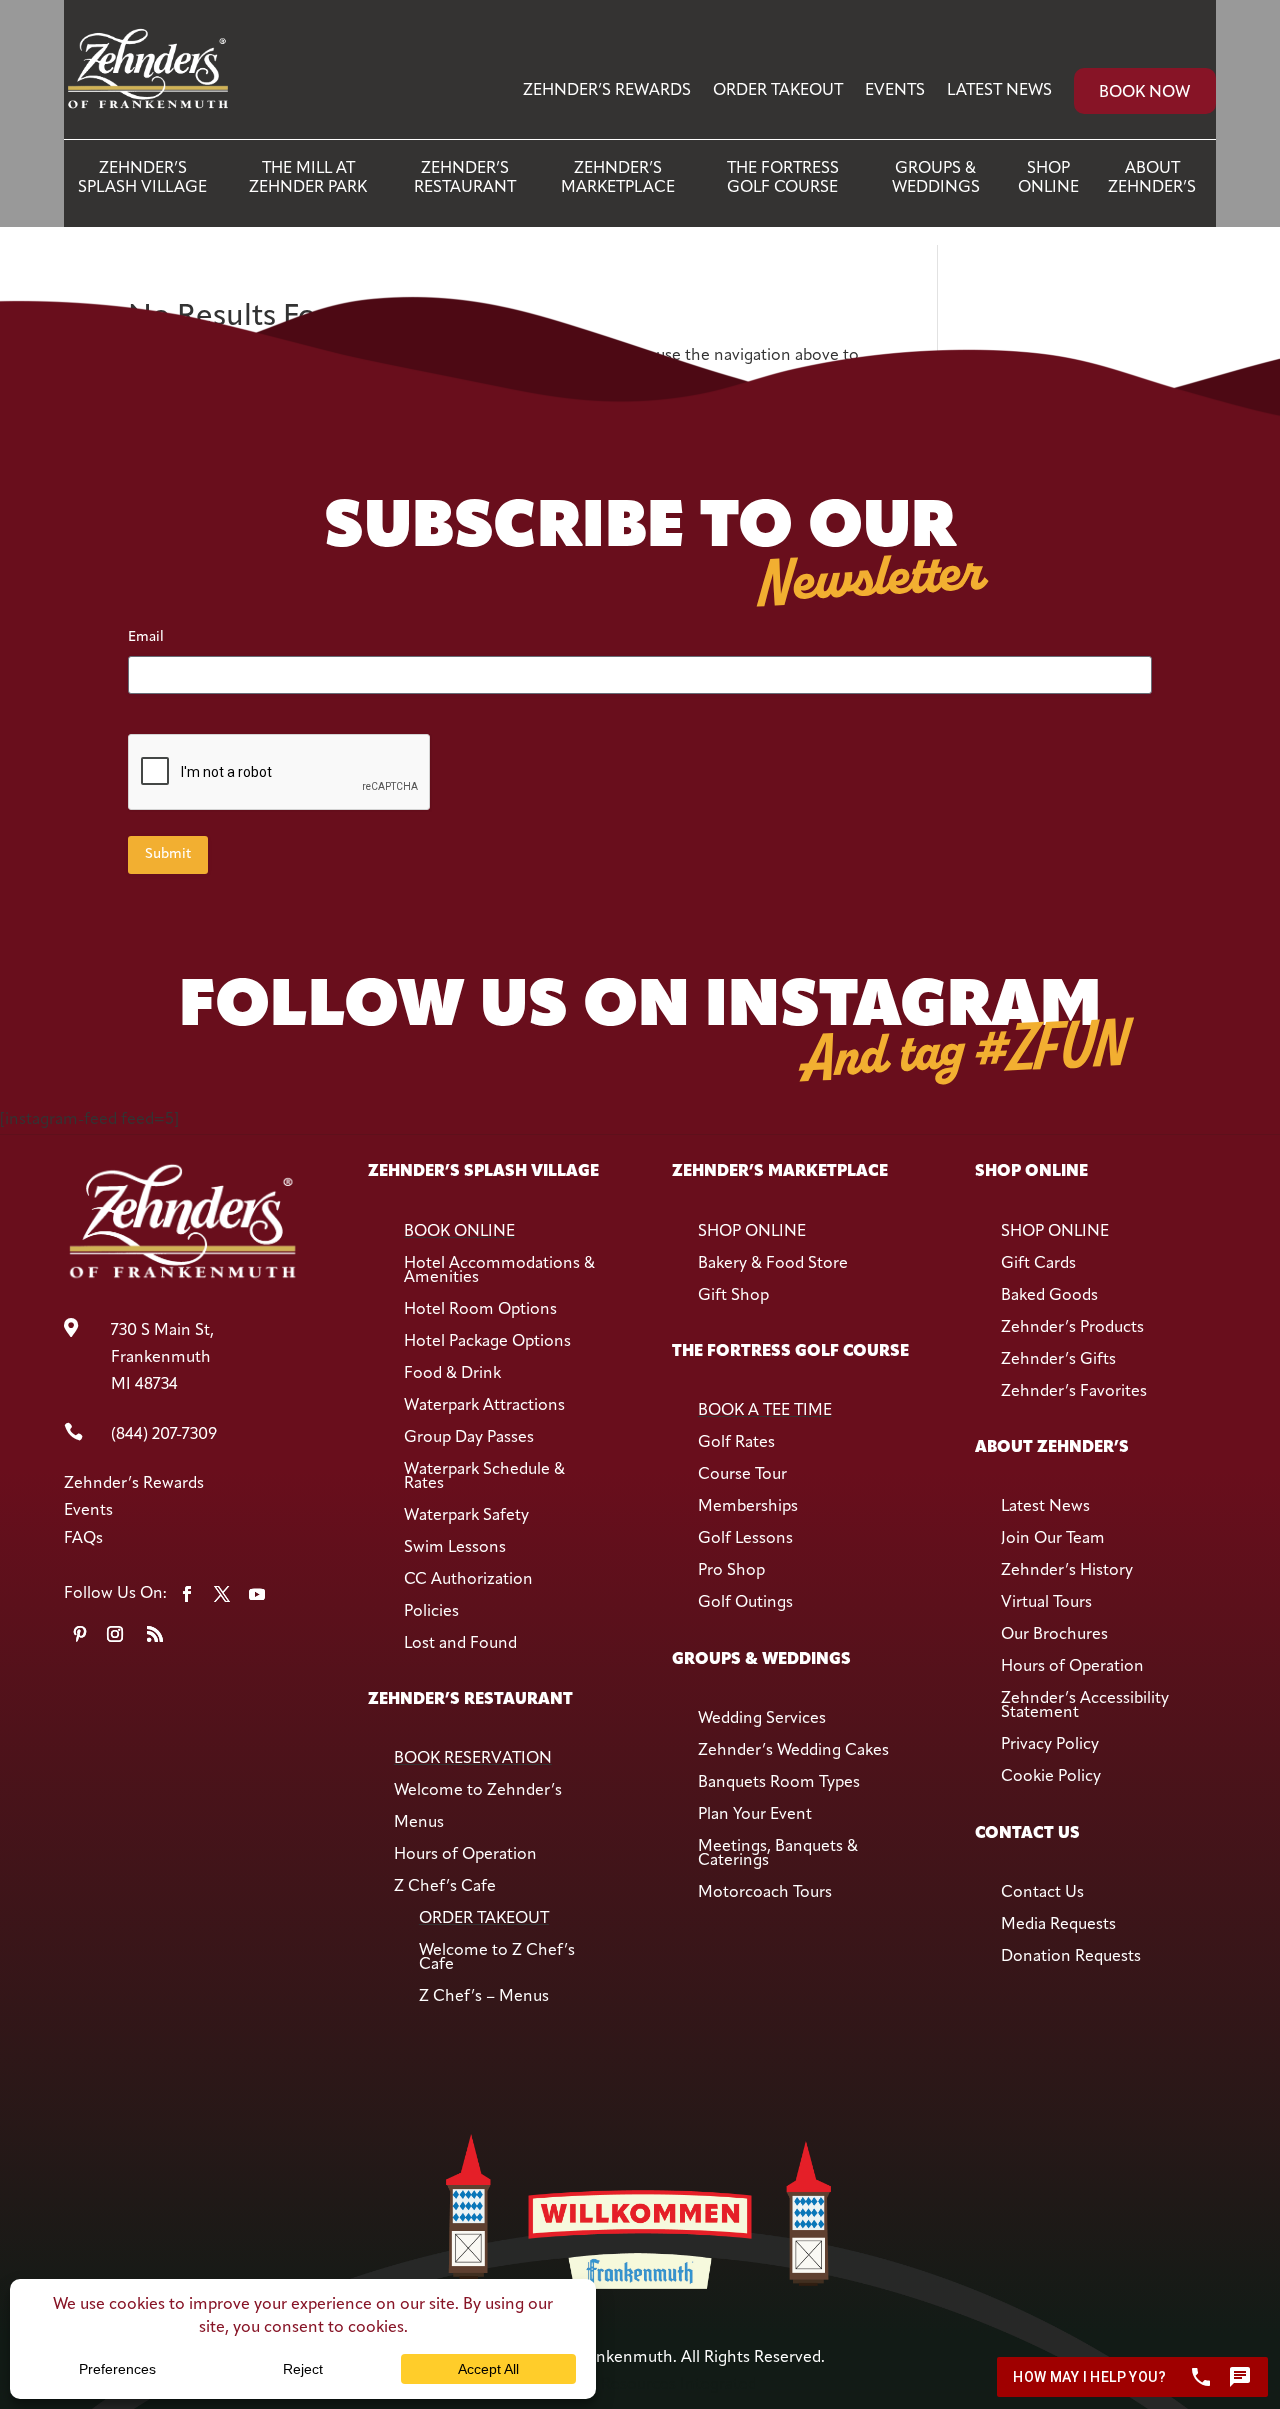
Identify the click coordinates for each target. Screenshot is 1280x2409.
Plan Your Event (755, 1815)
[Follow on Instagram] (115, 1634)
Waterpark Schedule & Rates (484, 1477)
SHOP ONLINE (752, 1232)
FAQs (83, 1539)
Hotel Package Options (487, 1342)
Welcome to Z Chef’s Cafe (497, 1958)
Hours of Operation (465, 1855)
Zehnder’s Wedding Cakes (793, 1751)
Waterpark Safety (466, 1516)
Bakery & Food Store (773, 1264)
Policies (431, 1612)
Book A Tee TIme (765, 1411)
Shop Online (1048, 178)
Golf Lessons (745, 1539)
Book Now (1144, 93)
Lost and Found (460, 1644)
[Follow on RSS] (155, 1634)
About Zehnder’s (1152, 178)
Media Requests (1058, 1925)
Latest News (999, 91)
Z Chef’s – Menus (484, 1997)
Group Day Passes (469, 1438)
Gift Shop (733, 1296)
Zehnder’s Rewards (607, 91)
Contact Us (1042, 1893)
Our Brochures (1054, 1635)
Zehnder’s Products (1072, 1328)
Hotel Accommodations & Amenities (499, 1271)
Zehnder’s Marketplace (618, 178)
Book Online (459, 1232)
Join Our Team (1053, 1539)
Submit (168, 854)
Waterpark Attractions (484, 1406)
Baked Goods (1049, 1296)
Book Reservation (473, 1759)
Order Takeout (778, 91)
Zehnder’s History (1067, 1571)
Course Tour (742, 1475)
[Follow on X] (222, 1594)
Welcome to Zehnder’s (478, 1791)
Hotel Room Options (480, 1310)
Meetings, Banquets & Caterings (778, 1854)
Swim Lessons (455, 1548)
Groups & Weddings (936, 178)
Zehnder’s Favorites (1074, 1392)
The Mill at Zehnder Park (308, 178)
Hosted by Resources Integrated (640, 2385)
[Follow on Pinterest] (80, 1634)
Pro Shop (731, 1571)
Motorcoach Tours (765, 1893)
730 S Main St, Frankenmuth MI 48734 (162, 1358)
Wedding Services (762, 1719)
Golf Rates (736, 1443)
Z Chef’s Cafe (445, 1887)
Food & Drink (452, 1374)
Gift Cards (1038, 1264)
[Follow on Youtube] (257, 1594)
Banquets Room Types (779, 1783)
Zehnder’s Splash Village (142, 178)
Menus (419, 1823)
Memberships (748, 1507)
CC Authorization (468, 1580)
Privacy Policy (1050, 1745)
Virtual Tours (1046, 1603)
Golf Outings (745, 1603)
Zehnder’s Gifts (1058, 1360)
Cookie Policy (1051, 1777)
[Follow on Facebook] (187, 1594)
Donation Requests (1071, 1957)
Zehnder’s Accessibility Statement (1085, 1706)
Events (895, 91)
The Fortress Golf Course (783, 178)
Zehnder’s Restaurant (465, 178)
